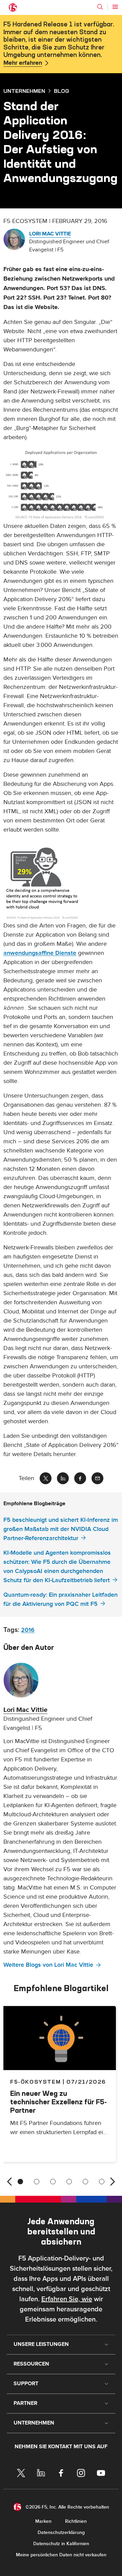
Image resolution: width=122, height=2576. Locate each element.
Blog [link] (62, 91)
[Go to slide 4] (69, 2182)
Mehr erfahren (23, 63)
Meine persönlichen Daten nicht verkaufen (61, 2555)
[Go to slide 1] (20, 2182)
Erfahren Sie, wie (67, 2299)
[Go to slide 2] (37, 2182)
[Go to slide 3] (53, 2182)
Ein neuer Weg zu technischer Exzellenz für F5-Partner (58, 2102)
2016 (28, 1630)
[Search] (100, 7)
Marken (43, 2521)
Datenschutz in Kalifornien (61, 2544)
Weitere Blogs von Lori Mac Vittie (48, 1965)
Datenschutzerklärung (61, 2532)
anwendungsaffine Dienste (40, 953)
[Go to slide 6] (102, 2182)
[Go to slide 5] (85, 2182)
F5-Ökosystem (35, 2082)
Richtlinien (76, 2521)
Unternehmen (24, 91)
